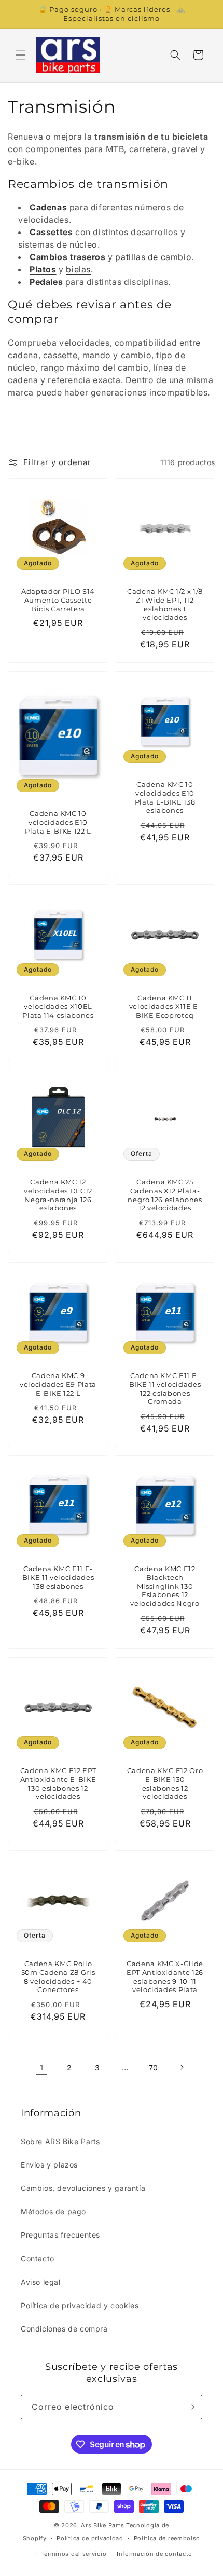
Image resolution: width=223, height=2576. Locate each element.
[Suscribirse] (190, 2407)
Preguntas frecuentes (60, 2235)
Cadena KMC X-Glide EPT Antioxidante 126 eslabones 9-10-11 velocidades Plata (165, 1977)
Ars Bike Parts (102, 2525)
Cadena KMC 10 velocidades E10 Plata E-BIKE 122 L (58, 822)
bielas (78, 269)
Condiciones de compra (64, 2329)
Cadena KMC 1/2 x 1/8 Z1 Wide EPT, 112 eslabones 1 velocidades (165, 604)
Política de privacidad (90, 2538)
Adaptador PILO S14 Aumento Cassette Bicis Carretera (58, 600)
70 (154, 2068)
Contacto (38, 2259)
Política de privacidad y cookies (80, 2305)
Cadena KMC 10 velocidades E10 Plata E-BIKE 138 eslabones (165, 797)
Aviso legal (41, 2282)
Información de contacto (155, 2554)
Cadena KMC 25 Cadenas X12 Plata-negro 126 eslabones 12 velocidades (165, 1195)
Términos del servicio (74, 2554)
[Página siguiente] (182, 2067)
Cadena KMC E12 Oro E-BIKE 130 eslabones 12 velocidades (165, 1783)
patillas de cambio (153, 257)
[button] (21, 55)
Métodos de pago (53, 2211)
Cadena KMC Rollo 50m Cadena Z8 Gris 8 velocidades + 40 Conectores (58, 1977)
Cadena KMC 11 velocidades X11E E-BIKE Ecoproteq (165, 1006)
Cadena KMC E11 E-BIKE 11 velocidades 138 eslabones (58, 1577)
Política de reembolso (167, 2538)
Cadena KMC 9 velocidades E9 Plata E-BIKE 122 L (58, 1384)
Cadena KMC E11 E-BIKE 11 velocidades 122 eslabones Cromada (165, 1388)
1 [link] (42, 2068)
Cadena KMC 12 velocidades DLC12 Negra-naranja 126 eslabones (58, 1195)
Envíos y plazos (49, 2165)
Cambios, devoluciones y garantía (83, 2188)
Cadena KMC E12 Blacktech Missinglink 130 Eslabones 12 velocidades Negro (165, 1586)
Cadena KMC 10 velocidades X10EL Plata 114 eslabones (58, 1006)
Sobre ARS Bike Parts (60, 2141)
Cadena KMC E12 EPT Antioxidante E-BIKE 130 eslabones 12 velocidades (58, 1783)
